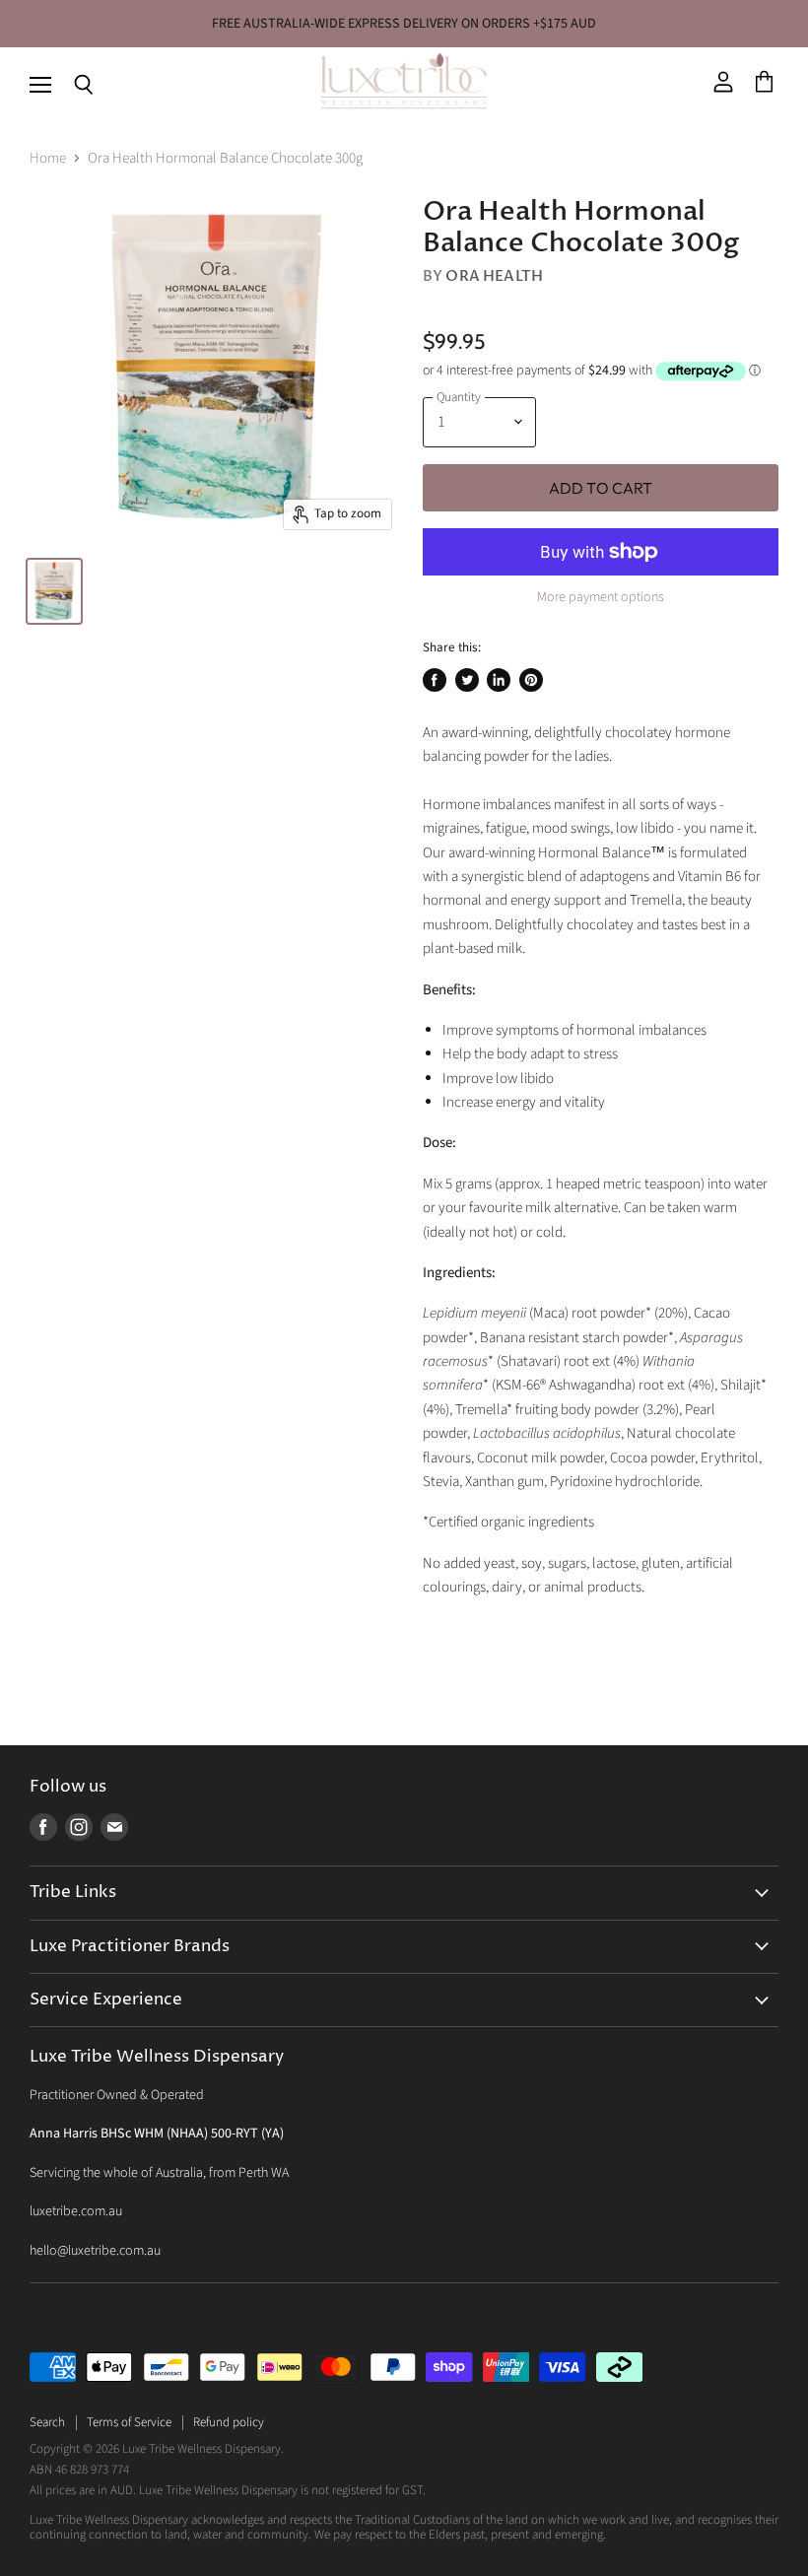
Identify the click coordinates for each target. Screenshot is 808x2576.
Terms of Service (129, 2422)
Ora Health (494, 276)
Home (48, 158)
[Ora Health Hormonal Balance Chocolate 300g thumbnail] (54, 591)
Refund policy (229, 2422)
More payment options (601, 597)
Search (47, 2422)
